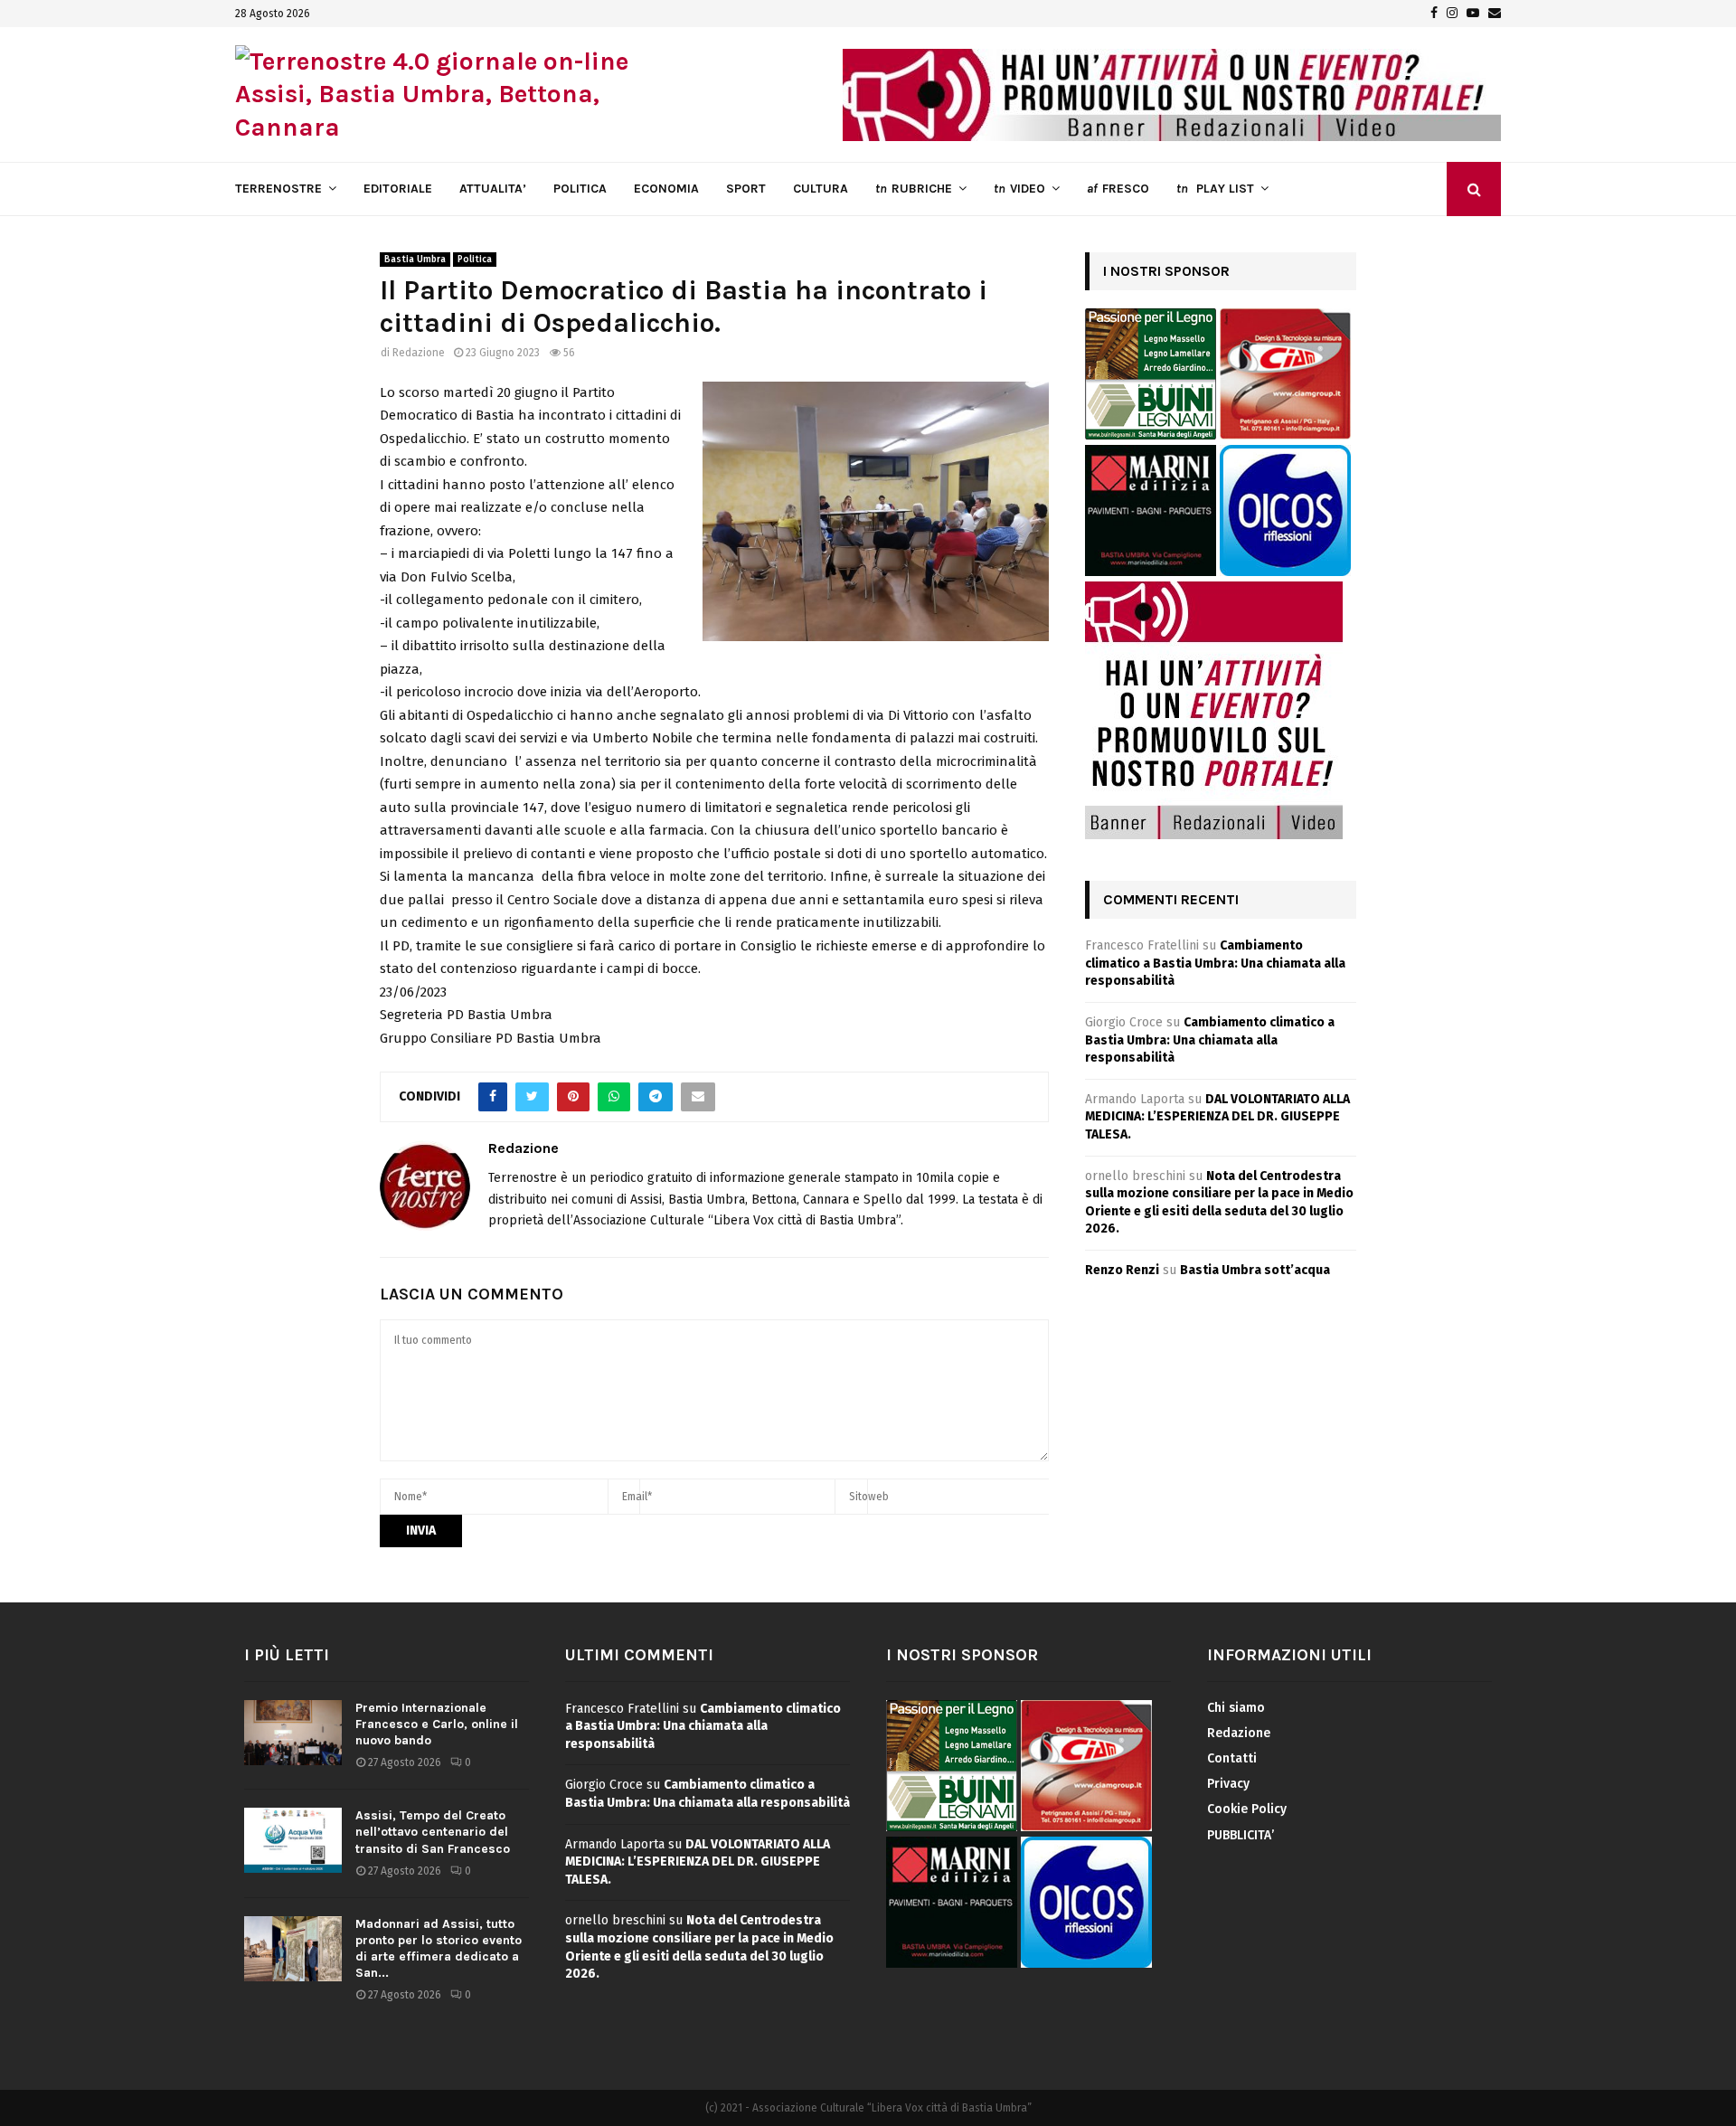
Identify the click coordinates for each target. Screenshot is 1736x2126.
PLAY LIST (1215, 189)
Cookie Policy (1247, 1809)
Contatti (1232, 1758)
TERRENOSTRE (278, 189)
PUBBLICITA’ (1241, 1835)
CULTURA (821, 189)
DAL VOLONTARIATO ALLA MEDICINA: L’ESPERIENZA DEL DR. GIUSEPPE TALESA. (1217, 1117)
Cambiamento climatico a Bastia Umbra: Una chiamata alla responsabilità (1215, 963)
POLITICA (580, 189)
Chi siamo (1236, 1708)
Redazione (419, 353)
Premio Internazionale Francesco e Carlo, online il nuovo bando (437, 1724)
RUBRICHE (914, 189)
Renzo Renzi (1122, 1270)
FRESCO (1118, 189)
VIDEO (1019, 189)
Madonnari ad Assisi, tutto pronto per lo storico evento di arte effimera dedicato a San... (439, 1949)
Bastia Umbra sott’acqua (1255, 1270)
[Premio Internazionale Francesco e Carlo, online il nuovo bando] (293, 1733)
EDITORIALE (398, 189)
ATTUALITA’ (493, 189)
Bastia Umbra (415, 260)
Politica (475, 260)
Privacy (1228, 1784)
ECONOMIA (666, 189)
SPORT (746, 189)
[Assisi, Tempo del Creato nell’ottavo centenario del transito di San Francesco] (293, 1840)
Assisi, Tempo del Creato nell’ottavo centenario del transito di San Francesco (433, 1832)
